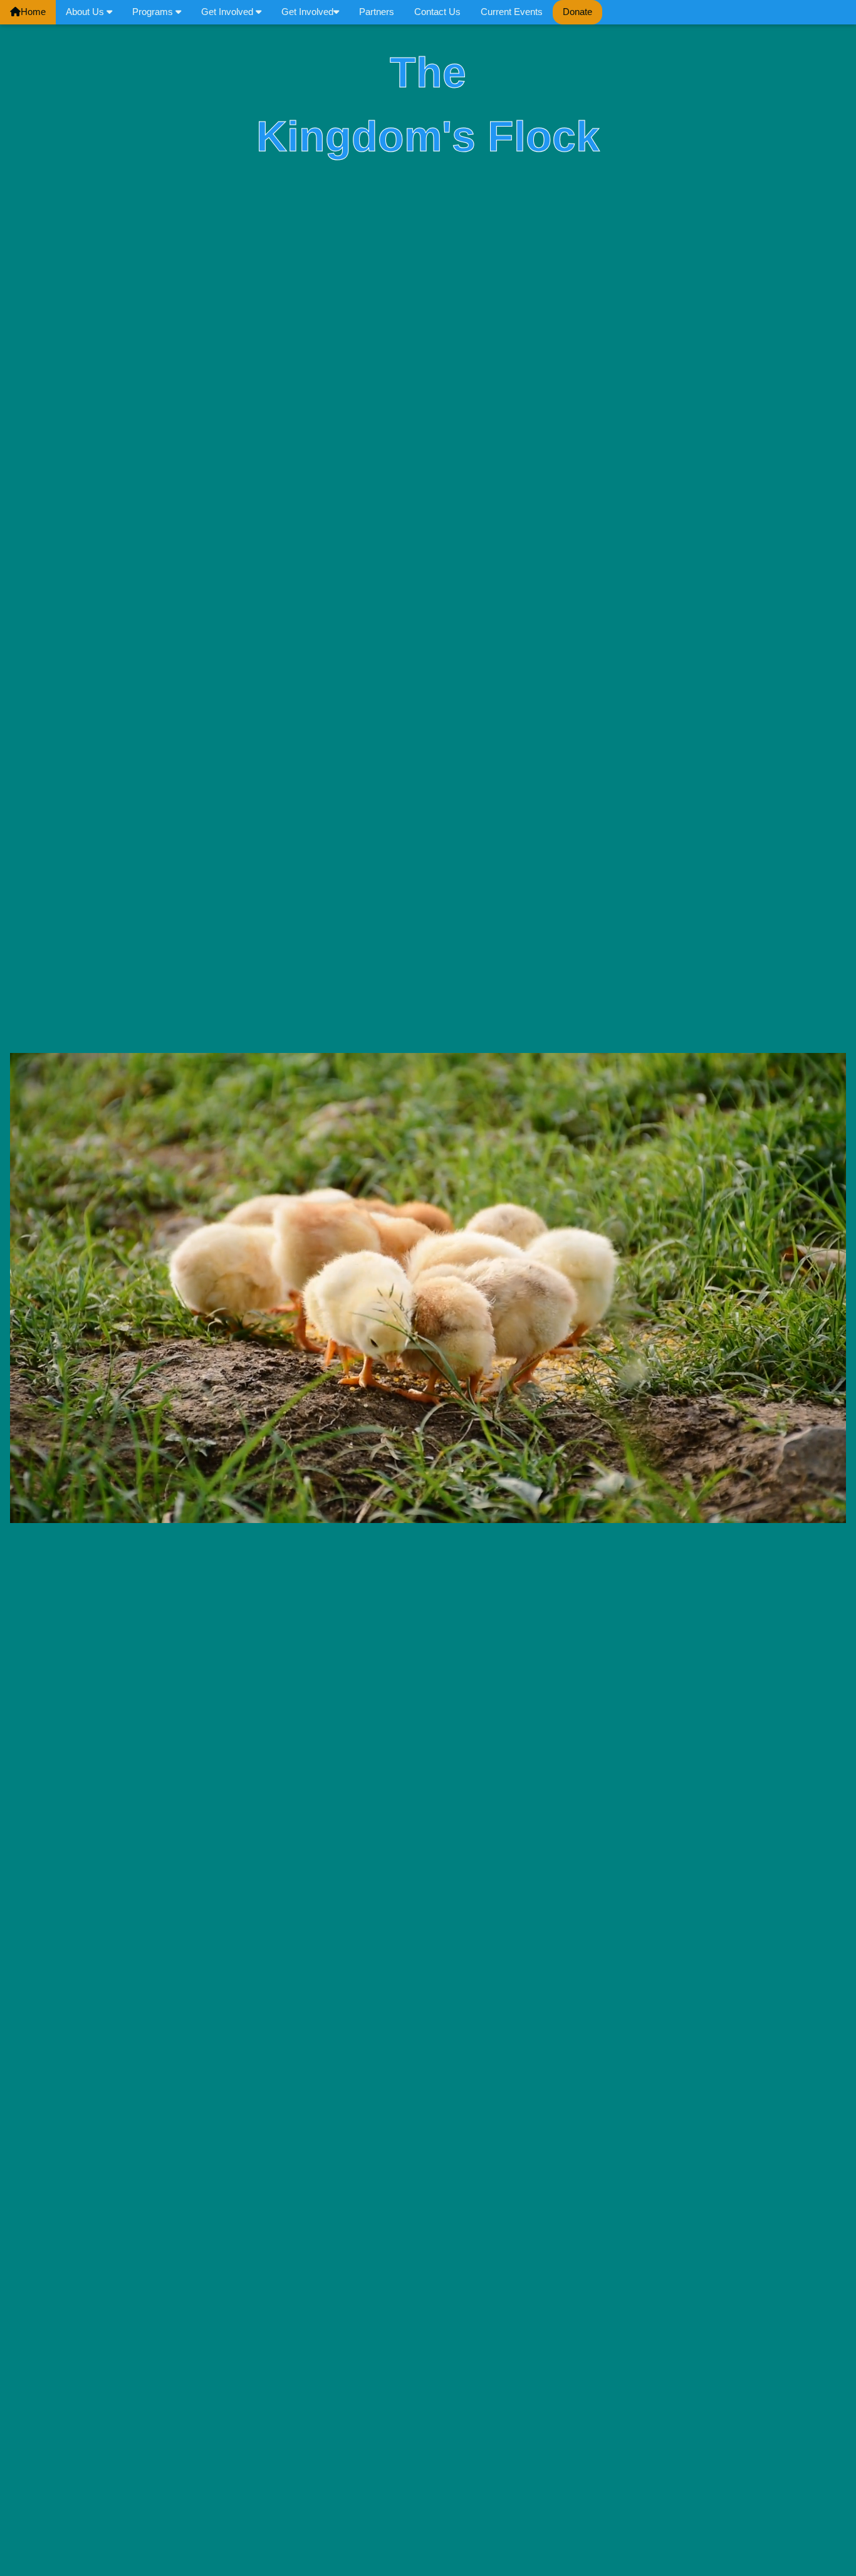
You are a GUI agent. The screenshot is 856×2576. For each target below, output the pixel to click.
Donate (577, 12)
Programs (154, 12)
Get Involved (228, 12)
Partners (377, 12)
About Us (86, 12)
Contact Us (437, 12)
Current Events (512, 12)
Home (33, 12)
